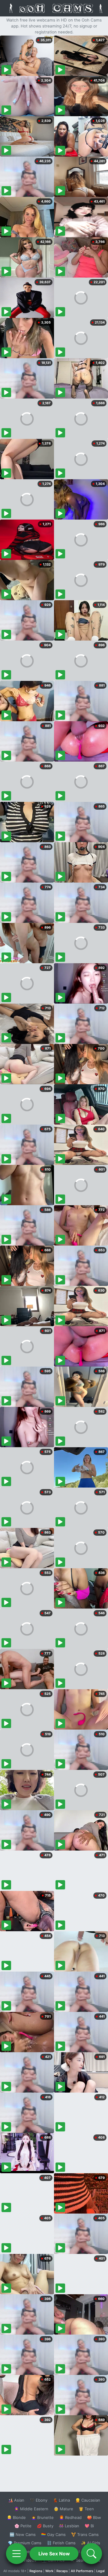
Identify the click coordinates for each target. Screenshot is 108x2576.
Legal (100, 2571)
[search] (91, 2554)
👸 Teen (86, 2509)
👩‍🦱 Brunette (42, 2517)
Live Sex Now (54, 2554)
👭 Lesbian (69, 2526)
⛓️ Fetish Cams (61, 2543)
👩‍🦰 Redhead (70, 2517)
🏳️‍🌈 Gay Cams (53, 2534)
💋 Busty (45, 2526)
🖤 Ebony (39, 2500)
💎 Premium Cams (25, 2543)
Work (49, 2571)
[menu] (16, 2554)
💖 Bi (89, 2526)
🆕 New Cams (23, 2534)
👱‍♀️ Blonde (16, 2517)
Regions (36, 2571)
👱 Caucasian (88, 2500)
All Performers (82, 2571)
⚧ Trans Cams (85, 2534)
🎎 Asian (16, 2500)
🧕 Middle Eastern (31, 2509)
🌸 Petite (23, 2526)
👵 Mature (63, 2509)
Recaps (62, 2571)
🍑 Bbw (94, 2517)
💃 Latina (61, 2500)
